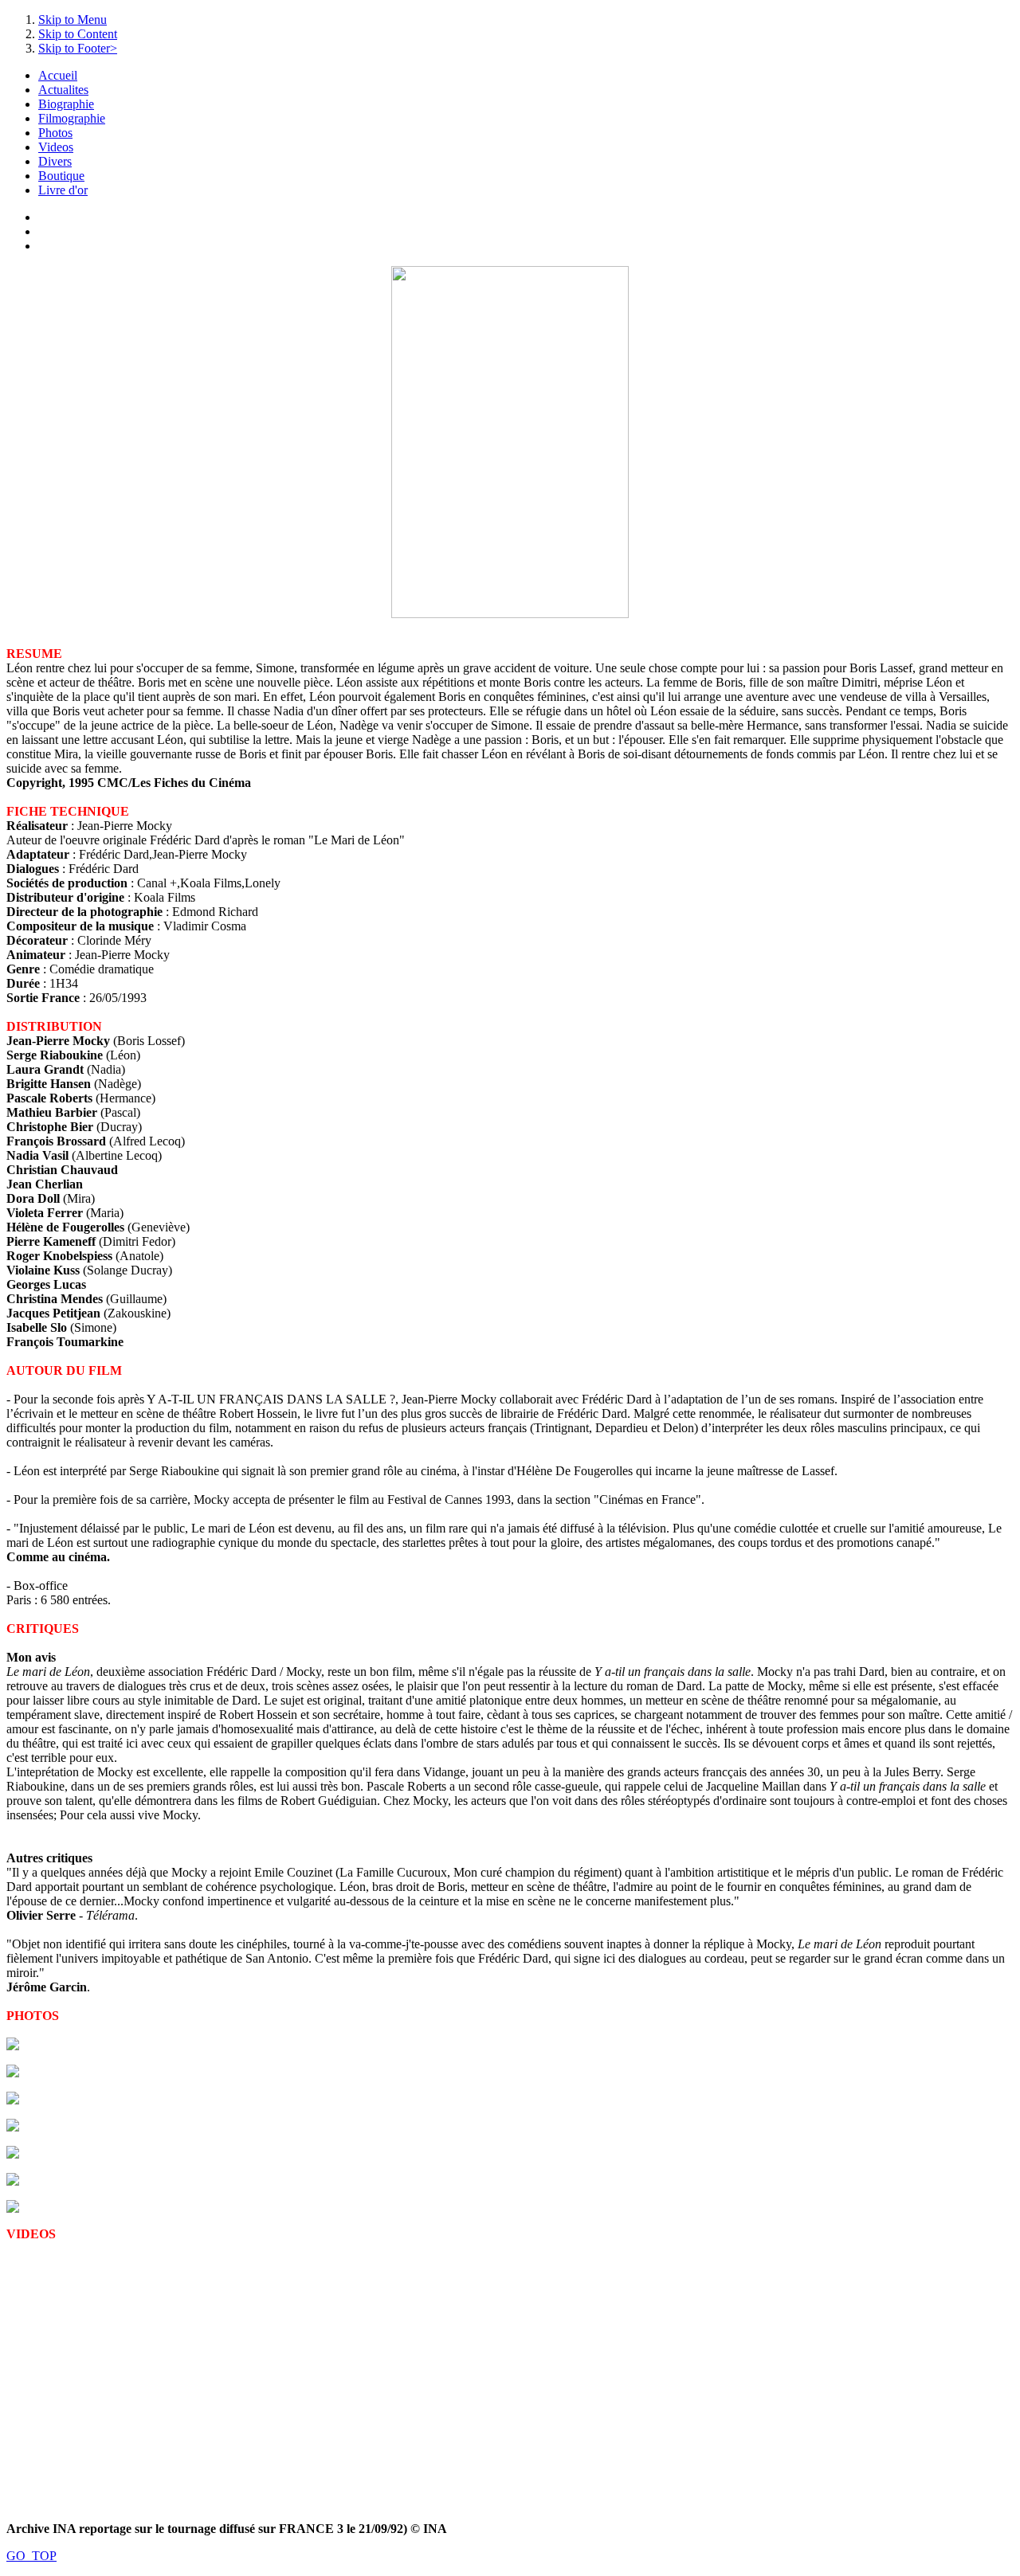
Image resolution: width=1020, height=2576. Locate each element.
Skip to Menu (73, 20)
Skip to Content (78, 34)
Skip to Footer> (78, 48)
